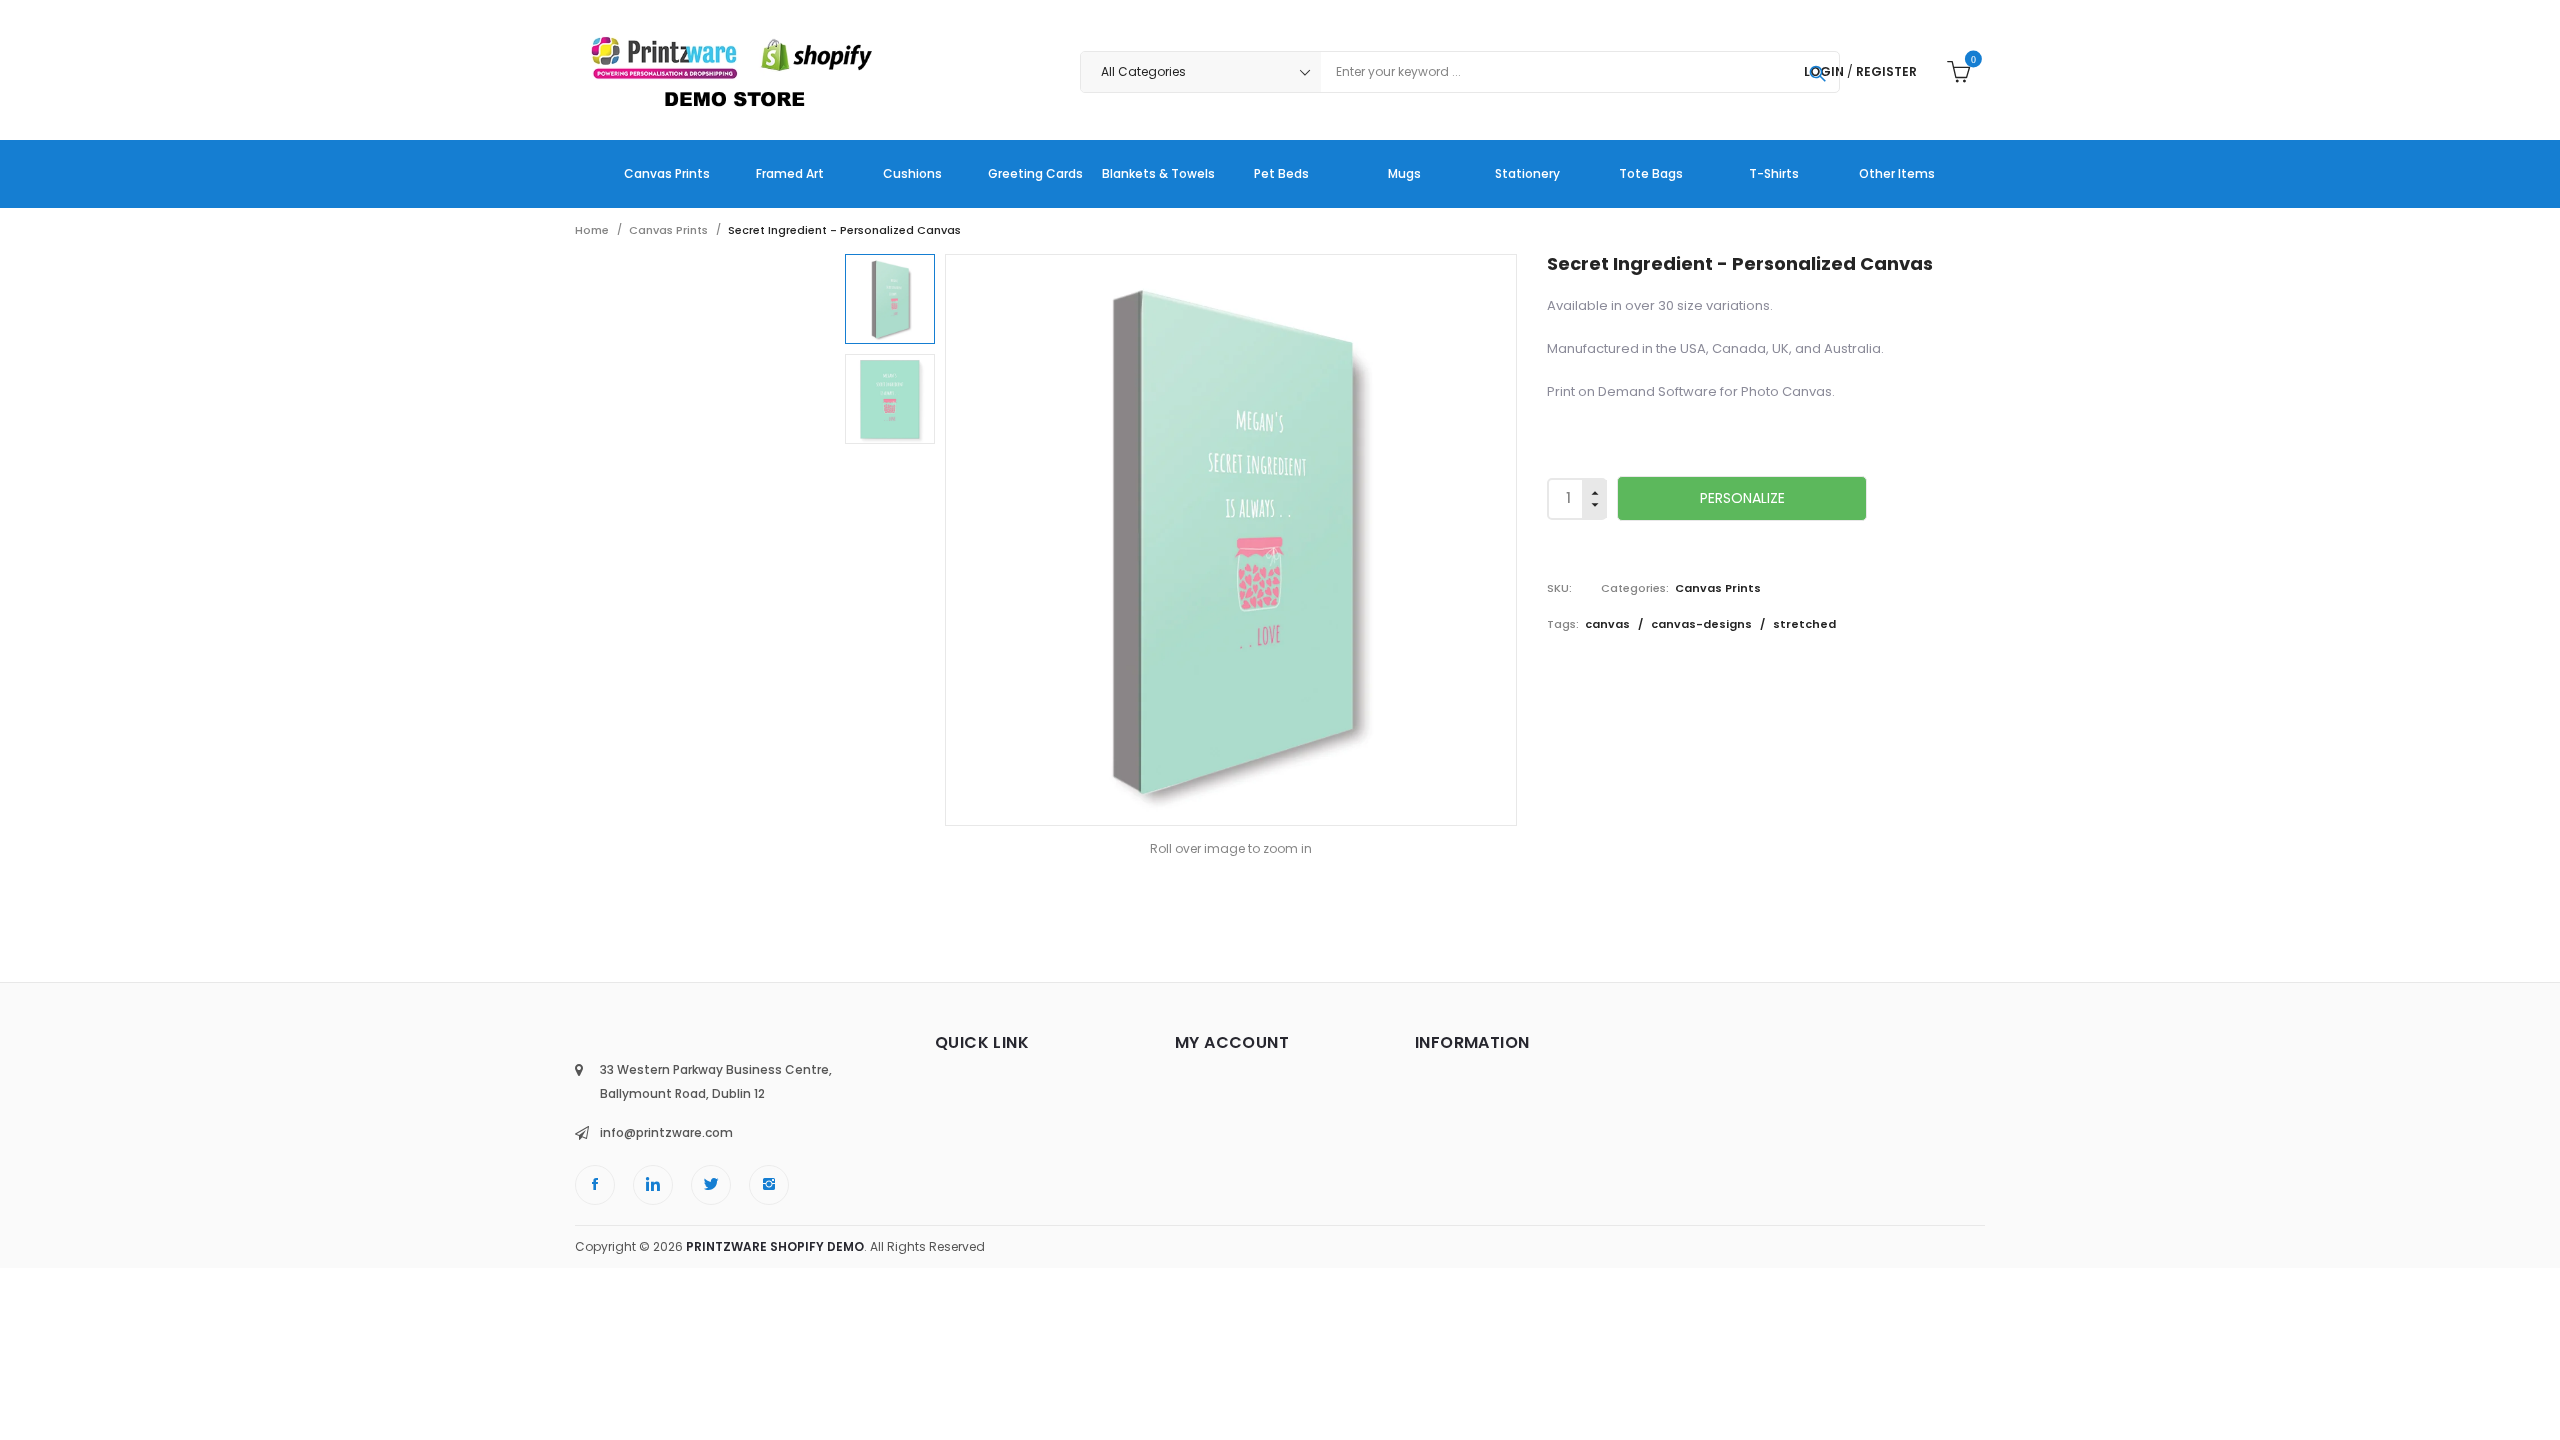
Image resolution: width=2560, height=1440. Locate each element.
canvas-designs (1703, 624)
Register (1886, 71)
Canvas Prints (1718, 588)
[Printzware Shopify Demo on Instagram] (769, 1185)
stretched (1804, 624)
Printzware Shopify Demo (775, 1246)
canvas (1609, 624)
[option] (890, 299)
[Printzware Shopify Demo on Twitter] (711, 1185)
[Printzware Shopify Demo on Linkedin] (653, 1185)
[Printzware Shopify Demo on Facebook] (595, 1185)
